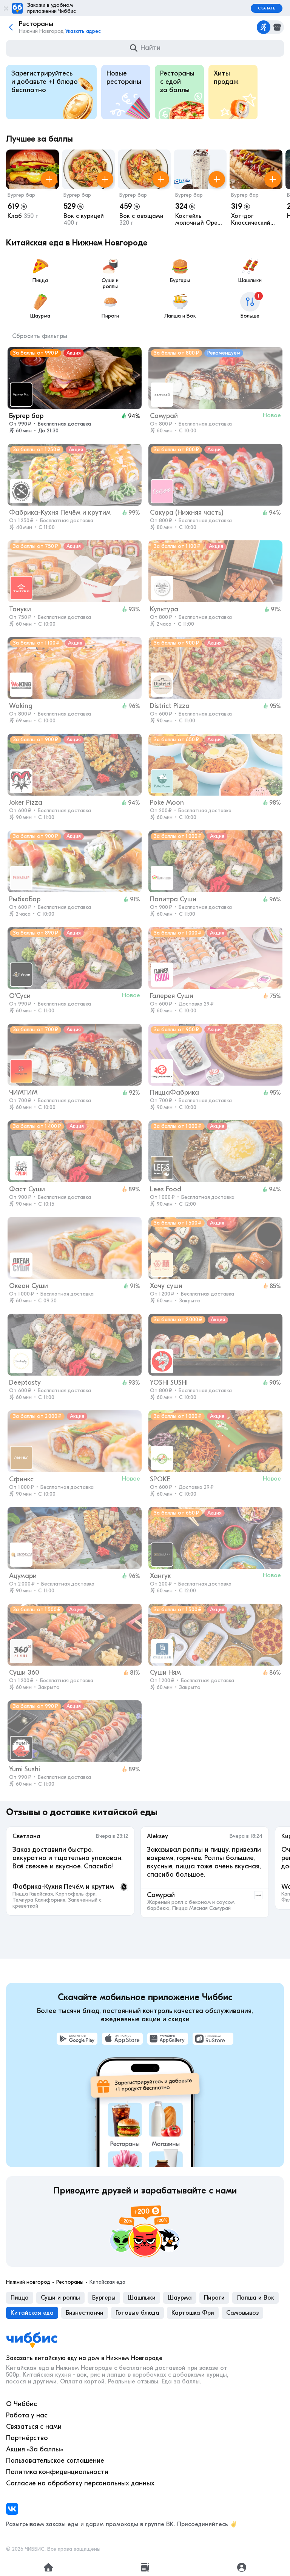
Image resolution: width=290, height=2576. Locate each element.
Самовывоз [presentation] (242, 2313)
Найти (150, 48)
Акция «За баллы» (35, 2449)
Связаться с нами (34, 2427)
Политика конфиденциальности (57, 2472)
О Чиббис (22, 2404)
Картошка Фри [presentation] (193, 2313)
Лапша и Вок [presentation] (255, 2298)
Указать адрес (83, 31)
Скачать (267, 8)
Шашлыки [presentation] (142, 2298)
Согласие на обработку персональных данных (80, 2483)
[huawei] (168, 2039)
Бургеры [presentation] (104, 2298)
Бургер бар (21, 195)
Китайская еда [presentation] (32, 2313)
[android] (77, 2039)
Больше (250, 306)
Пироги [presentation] (214, 2298)
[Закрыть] (6, 8)
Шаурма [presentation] (180, 2298)
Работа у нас (27, 2415)
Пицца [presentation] (20, 2298)
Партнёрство (27, 2438)
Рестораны (70, 2282)
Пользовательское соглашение (55, 2461)
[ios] (122, 2039)
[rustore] (213, 2039)
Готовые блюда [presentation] (137, 2313)
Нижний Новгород (28, 2282)
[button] (32, 189)
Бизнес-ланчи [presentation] (85, 2313)
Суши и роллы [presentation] (60, 2298)
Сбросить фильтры (40, 336)
